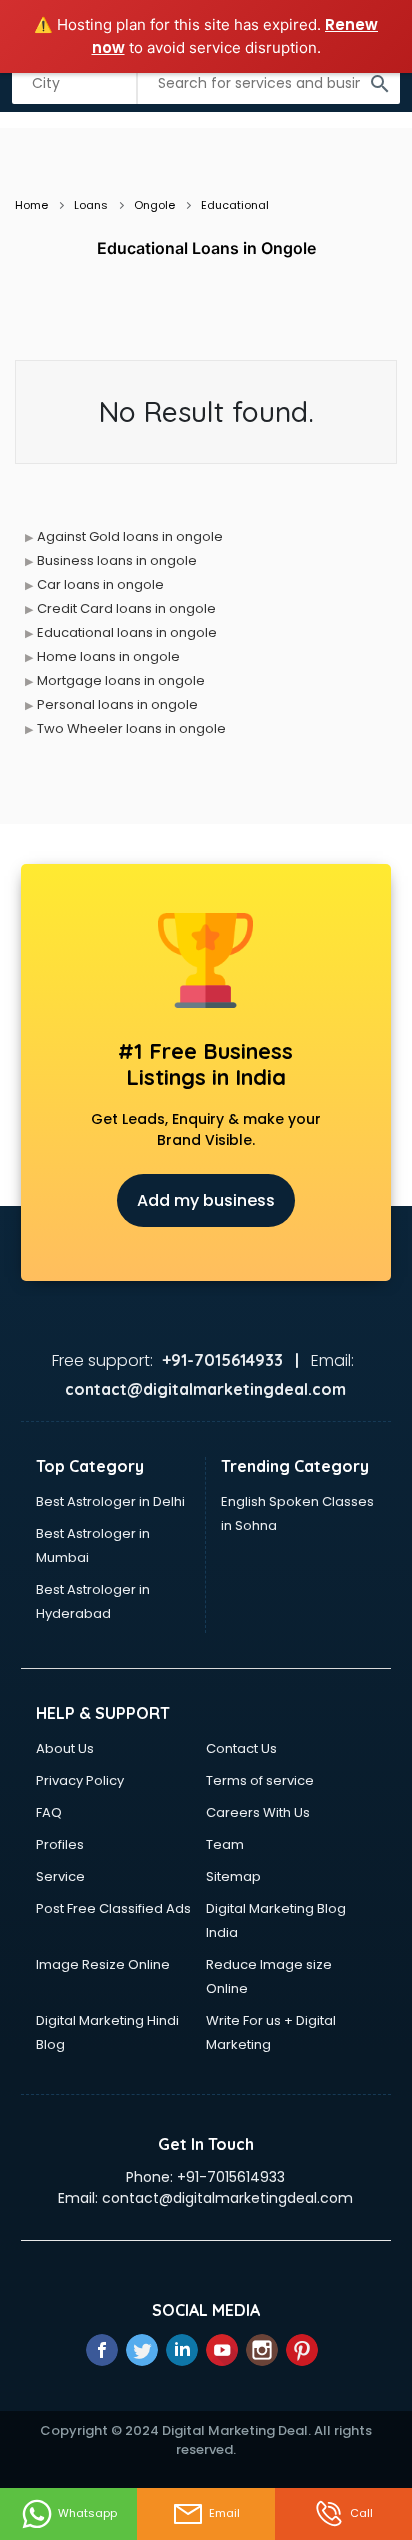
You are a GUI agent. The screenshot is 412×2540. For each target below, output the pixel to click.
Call (361, 2513)
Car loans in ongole (100, 584)
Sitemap (233, 1876)
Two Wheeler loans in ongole (131, 728)
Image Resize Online (103, 1964)
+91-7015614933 (231, 2177)
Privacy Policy (80, 1780)
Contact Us (241, 1748)
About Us (65, 1748)
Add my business (206, 1200)
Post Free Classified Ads (113, 1908)
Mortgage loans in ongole (121, 680)
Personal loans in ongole (117, 704)
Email (224, 2513)
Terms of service (260, 1780)
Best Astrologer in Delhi (110, 1501)
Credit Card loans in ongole (126, 608)
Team (225, 1844)
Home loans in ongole (108, 656)
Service (60, 1876)
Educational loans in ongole (127, 632)
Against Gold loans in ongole (130, 536)
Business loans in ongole (117, 560)
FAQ (49, 1812)
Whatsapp (87, 2513)
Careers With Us (258, 1812)
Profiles (60, 1844)
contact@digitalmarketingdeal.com (227, 2198)
